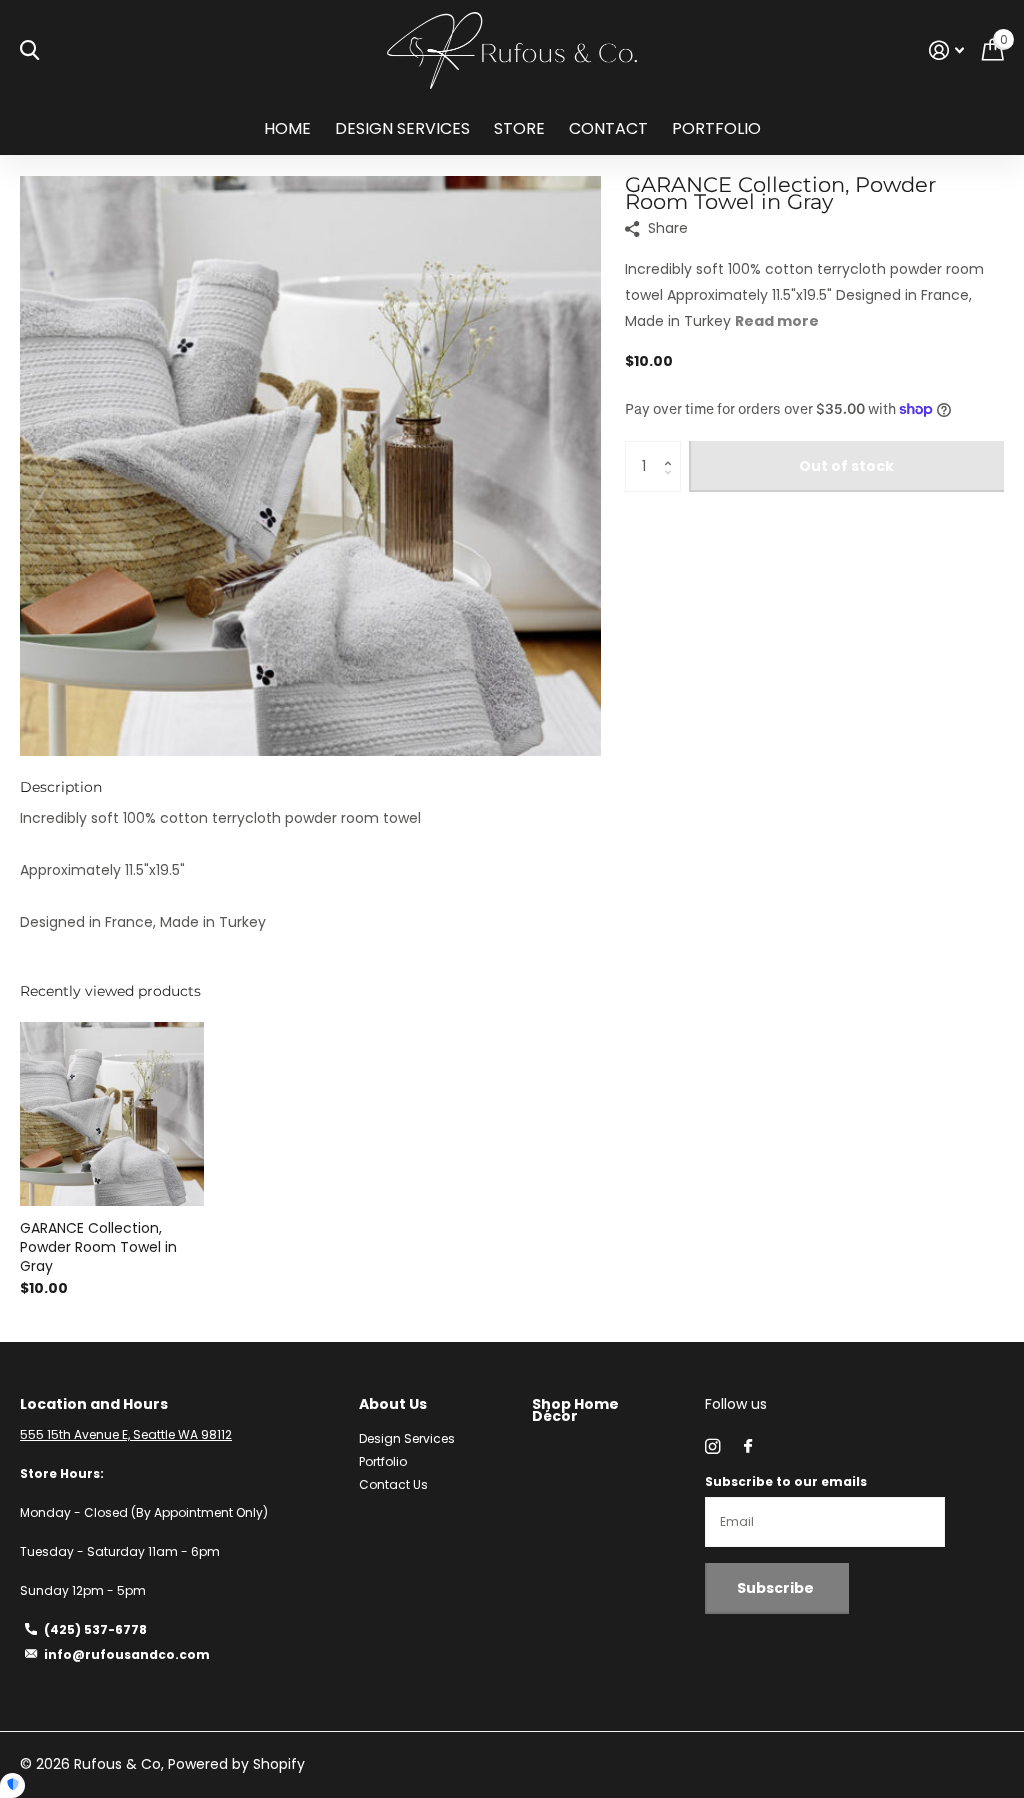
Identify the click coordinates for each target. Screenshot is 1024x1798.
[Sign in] (946, 50)
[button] (673, 448)
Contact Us (393, 1484)
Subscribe (777, 1588)
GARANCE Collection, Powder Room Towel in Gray (98, 1247)
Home (287, 128)
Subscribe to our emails (786, 1481)
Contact (608, 128)
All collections (519, 139)
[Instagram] (712, 1446)
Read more (777, 321)
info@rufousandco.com (127, 1654)
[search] (29, 50)
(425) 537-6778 (95, 1629)
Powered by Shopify (236, 1764)
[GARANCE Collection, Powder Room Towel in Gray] (112, 1114)
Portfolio (716, 128)
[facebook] (748, 1447)
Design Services (402, 128)
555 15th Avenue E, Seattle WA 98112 (126, 1434)
